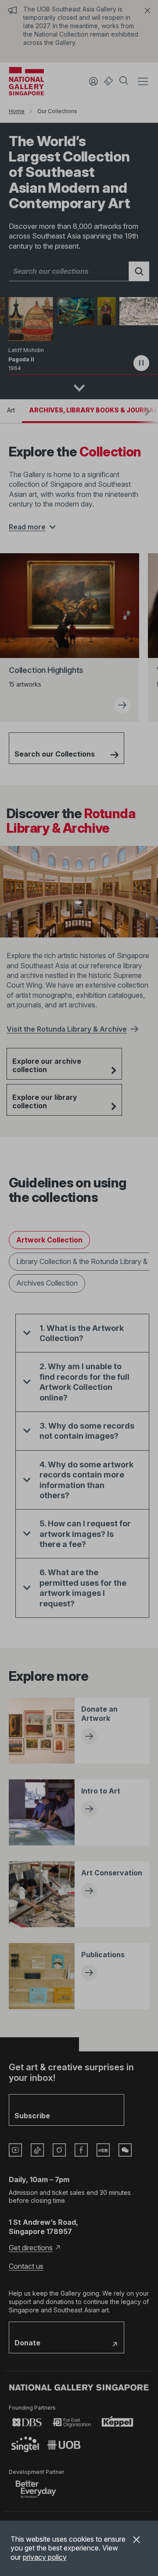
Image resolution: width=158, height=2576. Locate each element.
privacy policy (45, 2557)
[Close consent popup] (136, 2541)
